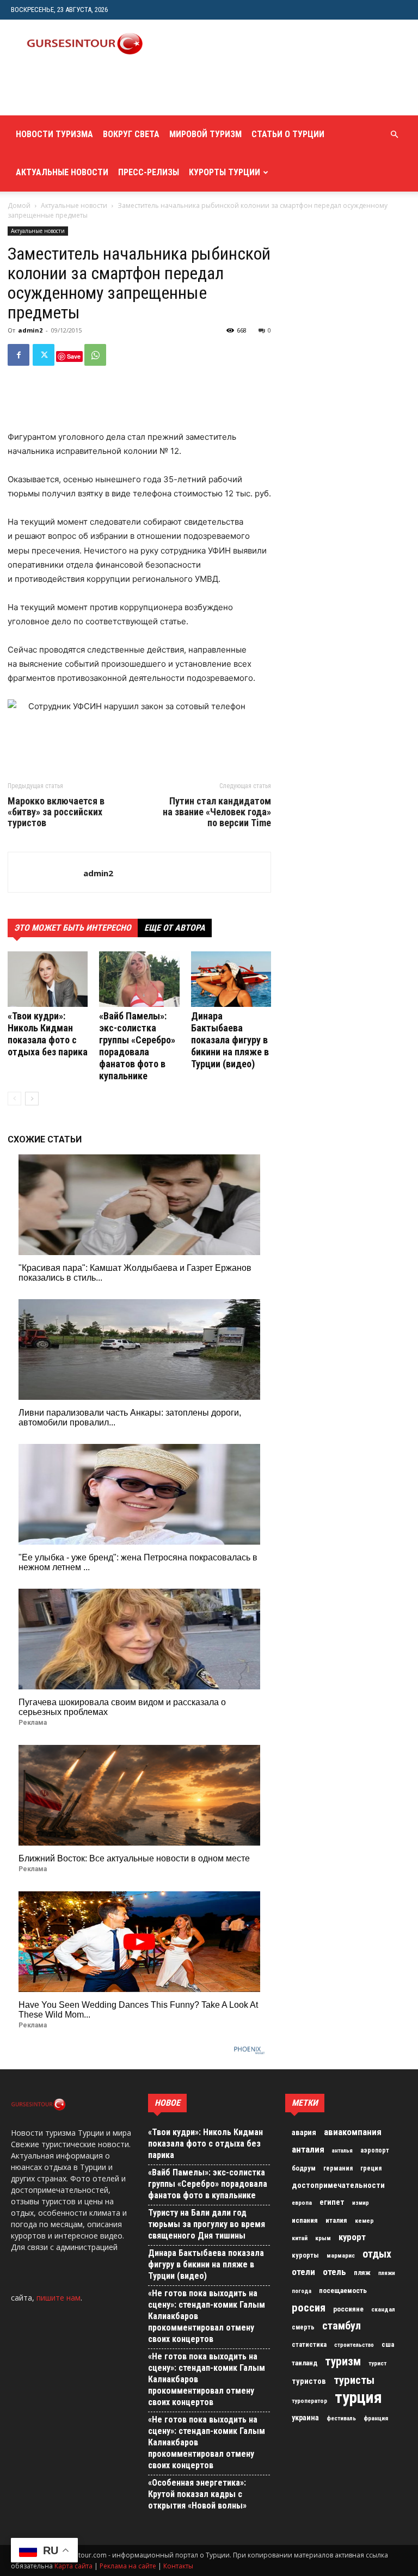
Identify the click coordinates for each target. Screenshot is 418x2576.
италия (336, 2220)
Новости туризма (54, 134)
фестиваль (341, 2418)
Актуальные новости (62, 172)
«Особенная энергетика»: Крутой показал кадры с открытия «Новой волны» (197, 2494)
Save (74, 356)
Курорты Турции (225, 172)
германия (338, 2168)
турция (358, 2397)
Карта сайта (73, 2566)
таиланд (305, 2363)
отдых (377, 2254)
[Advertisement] (139, 91)
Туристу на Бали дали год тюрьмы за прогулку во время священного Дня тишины (207, 2224)
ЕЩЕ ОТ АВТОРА (175, 928)
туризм (343, 2362)
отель (334, 2272)
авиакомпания (353, 2132)
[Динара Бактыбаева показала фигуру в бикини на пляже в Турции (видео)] (231, 979)
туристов (309, 2381)
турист (377, 2363)
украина (305, 2418)
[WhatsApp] (95, 355)
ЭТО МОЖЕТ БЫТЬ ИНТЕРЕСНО (73, 928)
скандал (383, 2309)
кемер (364, 2221)
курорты (305, 2255)
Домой (19, 205)
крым (323, 2238)
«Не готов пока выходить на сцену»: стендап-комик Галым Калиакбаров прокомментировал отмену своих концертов (207, 2316)
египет (332, 2202)
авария (304, 2133)
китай (300, 2238)
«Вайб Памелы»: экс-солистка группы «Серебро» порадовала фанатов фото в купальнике (137, 1046)
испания (305, 2220)
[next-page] (32, 1099)
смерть (303, 2327)
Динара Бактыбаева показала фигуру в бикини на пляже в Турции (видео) (230, 1040)
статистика (309, 2345)
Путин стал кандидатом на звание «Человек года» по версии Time (217, 812)
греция (371, 2168)
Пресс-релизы (149, 172)
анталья (342, 2151)
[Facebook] (19, 355)
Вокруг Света (131, 134)
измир (361, 2203)
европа (302, 2203)
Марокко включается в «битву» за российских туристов (56, 812)
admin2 (30, 330)
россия (309, 2308)
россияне (348, 2309)
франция (376, 2418)
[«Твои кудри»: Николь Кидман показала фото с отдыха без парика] (48, 979)
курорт (352, 2237)
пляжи (387, 2273)
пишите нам (59, 2298)
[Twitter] (44, 355)
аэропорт (375, 2150)
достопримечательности (338, 2185)
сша (388, 2344)
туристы (354, 2380)
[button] (394, 135)
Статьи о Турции (288, 134)
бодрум (304, 2168)
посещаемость (343, 2291)
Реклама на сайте (128, 2566)
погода (302, 2291)
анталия (308, 2149)
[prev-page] (14, 1099)
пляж (362, 2273)
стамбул (342, 2326)
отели (303, 2272)
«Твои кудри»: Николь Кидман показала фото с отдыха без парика (48, 1034)
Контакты (178, 2566)
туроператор (309, 2401)
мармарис (341, 2255)
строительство (354, 2345)
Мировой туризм (205, 134)
